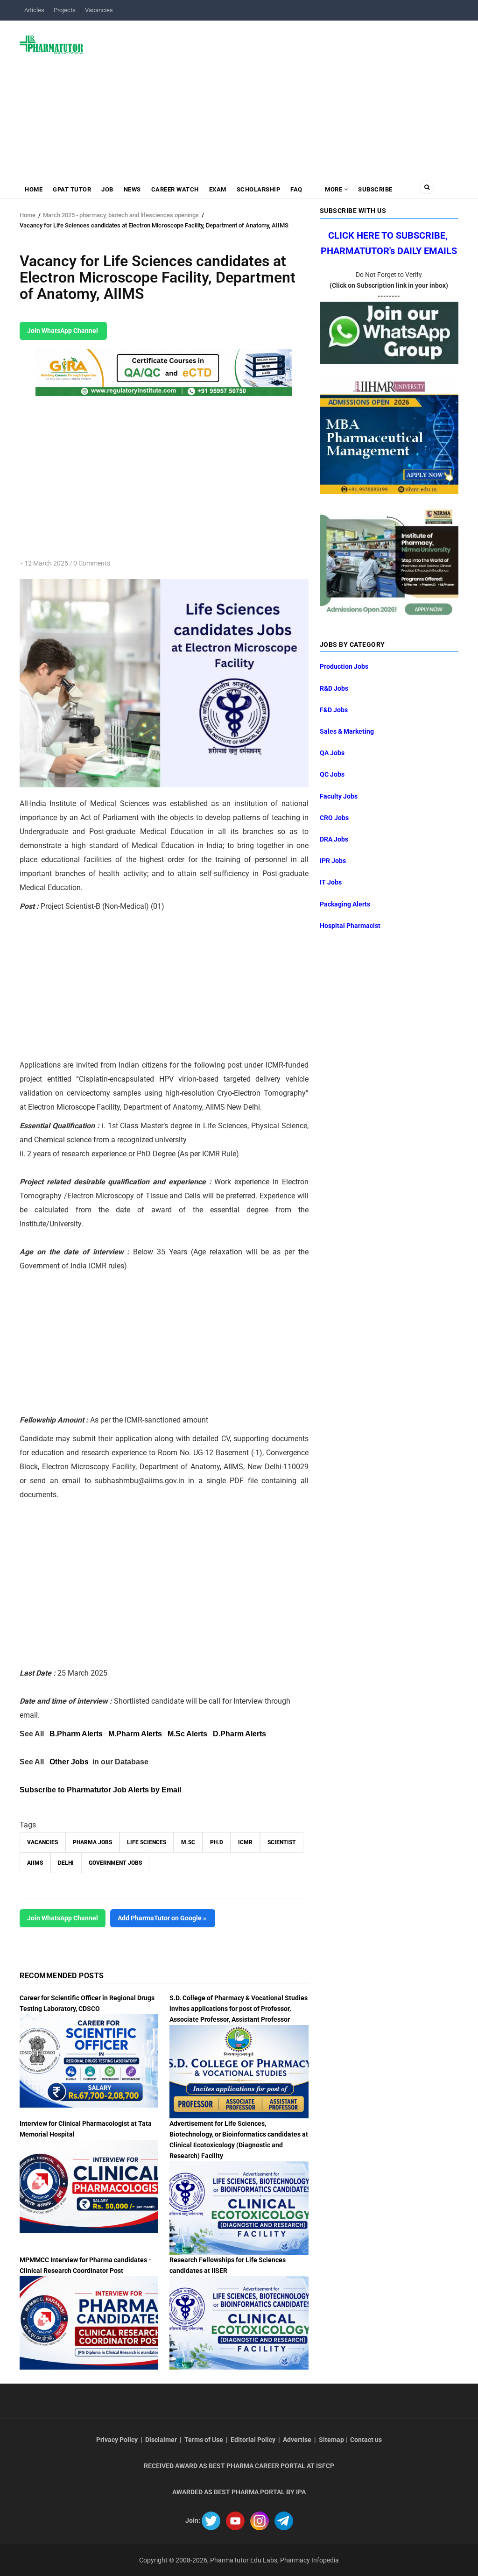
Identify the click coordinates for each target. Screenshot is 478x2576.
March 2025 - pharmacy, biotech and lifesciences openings (121, 215)
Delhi (66, 1863)
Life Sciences (147, 1842)
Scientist (282, 1842)
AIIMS (35, 1863)
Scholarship (259, 189)
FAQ (296, 189)
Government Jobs (115, 1863)
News (132, 189)
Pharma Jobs (92, 1842)
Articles (34, 10)
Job (107, 189)
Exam (218, 189)
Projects (65, 10)
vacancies (42, 1842)
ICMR (245, 1842)
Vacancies (99, 10)
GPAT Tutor (72, 189)
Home (34, 189)
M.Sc (188, 1842)
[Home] (52, 44)
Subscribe (375, 189)
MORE (334, 189)
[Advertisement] (277, 95)
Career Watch (175, 189)
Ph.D (217, 1842)
